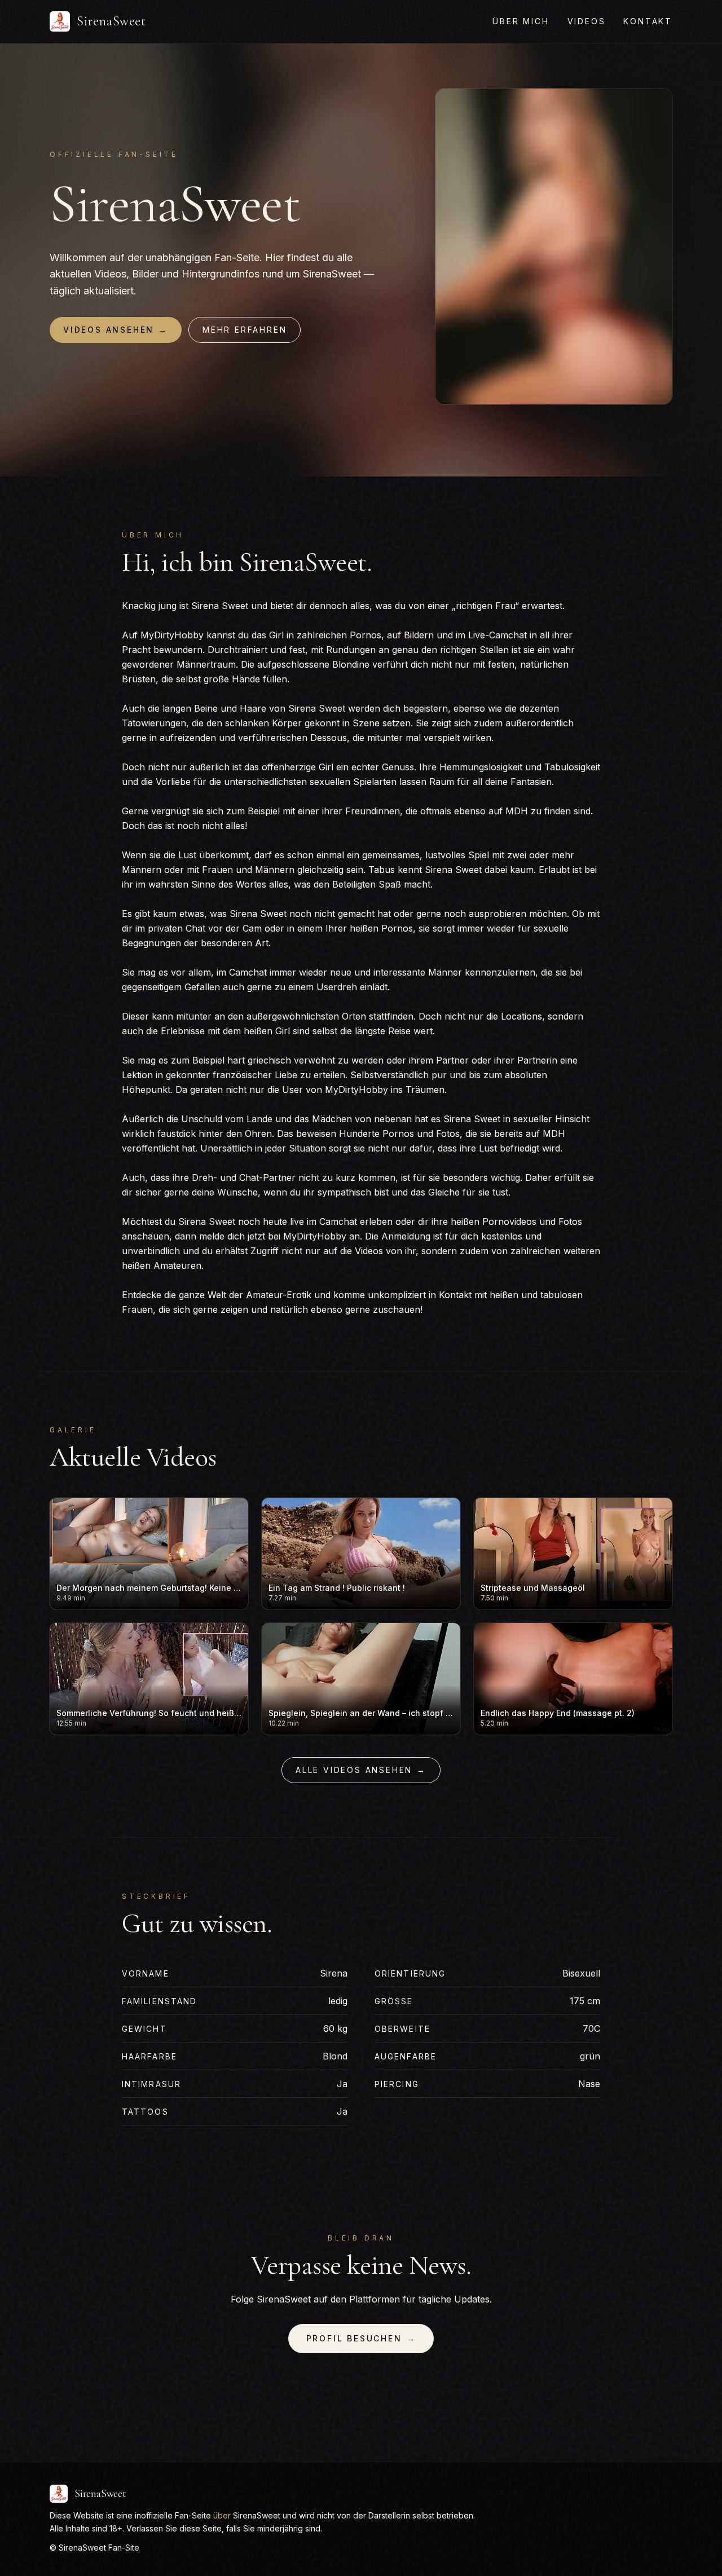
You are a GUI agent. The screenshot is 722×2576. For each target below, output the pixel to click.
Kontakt (648, 21)
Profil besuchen (361, 2338)
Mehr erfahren (245, 330)
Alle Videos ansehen (361, 1770)
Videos (587, 21)
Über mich (521, 21)
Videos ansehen (116, 330)
